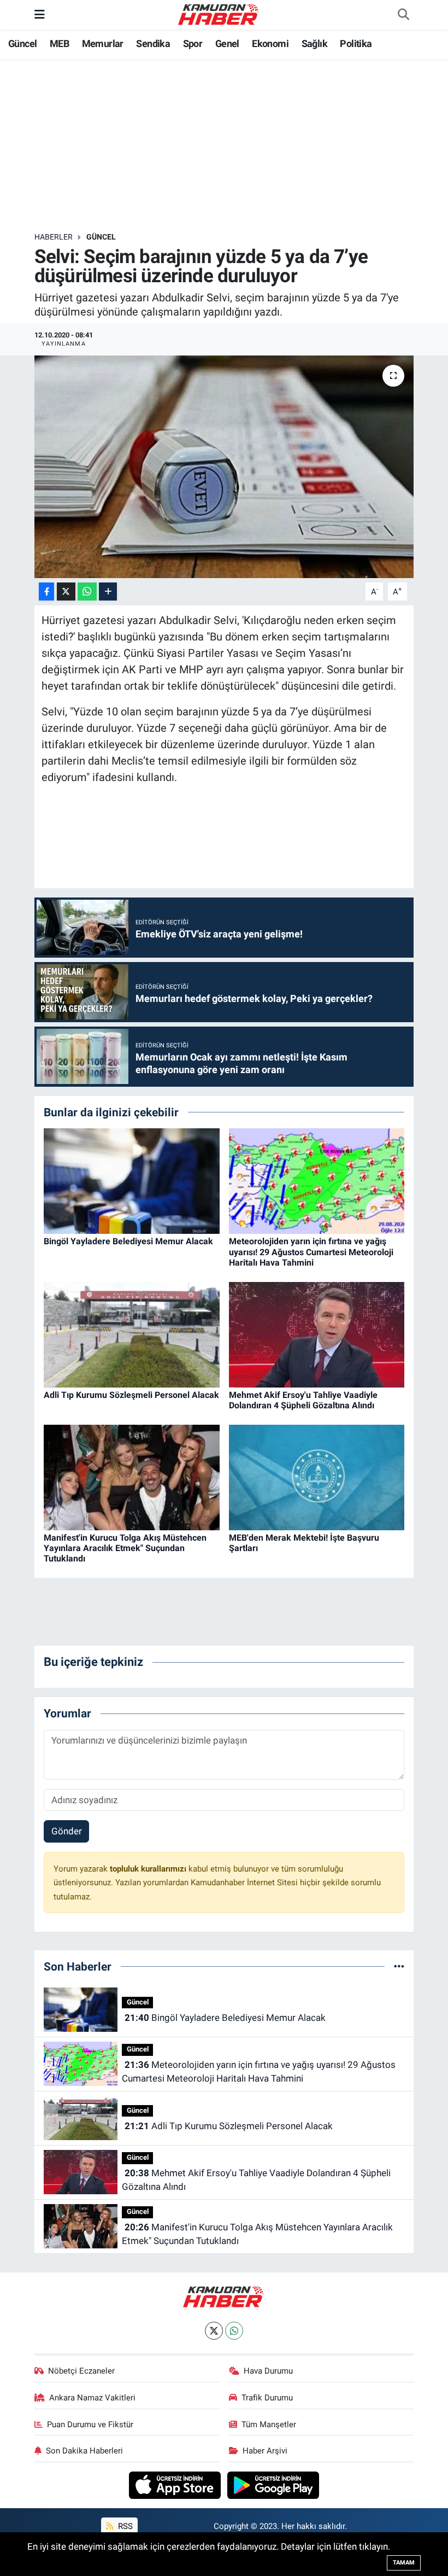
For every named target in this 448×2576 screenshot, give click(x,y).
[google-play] (273, 2485)
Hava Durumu (268, 2371)
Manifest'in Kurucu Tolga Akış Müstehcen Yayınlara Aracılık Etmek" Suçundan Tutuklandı (125, 1548)
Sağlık (314, 43)
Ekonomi (270, 43)
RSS (124, 2526)
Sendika (153, 43)
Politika (356, 43)
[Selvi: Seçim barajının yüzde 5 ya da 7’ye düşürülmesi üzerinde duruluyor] (224, 467)
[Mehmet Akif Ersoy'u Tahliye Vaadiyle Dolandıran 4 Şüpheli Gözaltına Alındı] (317, 1334)
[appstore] (176, 2485)
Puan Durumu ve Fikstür (90, 2425)
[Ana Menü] (40, 14)
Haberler (54, 237)
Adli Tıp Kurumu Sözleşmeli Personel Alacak (131, 1395)
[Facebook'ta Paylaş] (46, 591)
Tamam (404, 2563)
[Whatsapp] (234, 2331)
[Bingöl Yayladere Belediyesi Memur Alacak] (132, 1180)
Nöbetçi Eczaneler (81, 2371)
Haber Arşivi (265, 2451)
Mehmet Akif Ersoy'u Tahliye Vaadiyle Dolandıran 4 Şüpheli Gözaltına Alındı (303, 1400)
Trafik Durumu (267, 2398)
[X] (214, 2331)
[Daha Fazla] (108, 591)
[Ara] (403, 15)
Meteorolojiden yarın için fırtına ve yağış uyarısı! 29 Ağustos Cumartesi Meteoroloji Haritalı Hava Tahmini (311, 1252)
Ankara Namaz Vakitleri (92, 2398)
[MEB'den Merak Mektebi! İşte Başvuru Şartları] (317, 1477)
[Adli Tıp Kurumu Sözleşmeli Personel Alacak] (132, 1334)
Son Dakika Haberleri (84, 2451)
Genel (227, 43)
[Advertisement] (233, 146)
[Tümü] (399, 1966)
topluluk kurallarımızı (149, 1869)
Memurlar (103, 43)
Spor (193, 43)
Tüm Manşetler (269, 2425)
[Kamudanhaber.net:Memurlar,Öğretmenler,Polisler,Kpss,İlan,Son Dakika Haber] (219, 14)
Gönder (67, 1831)
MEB (59, 43)
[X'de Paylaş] (66, 591)
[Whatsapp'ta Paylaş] (87, 591)
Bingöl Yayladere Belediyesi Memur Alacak (128, 1241)
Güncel (22, 43)
